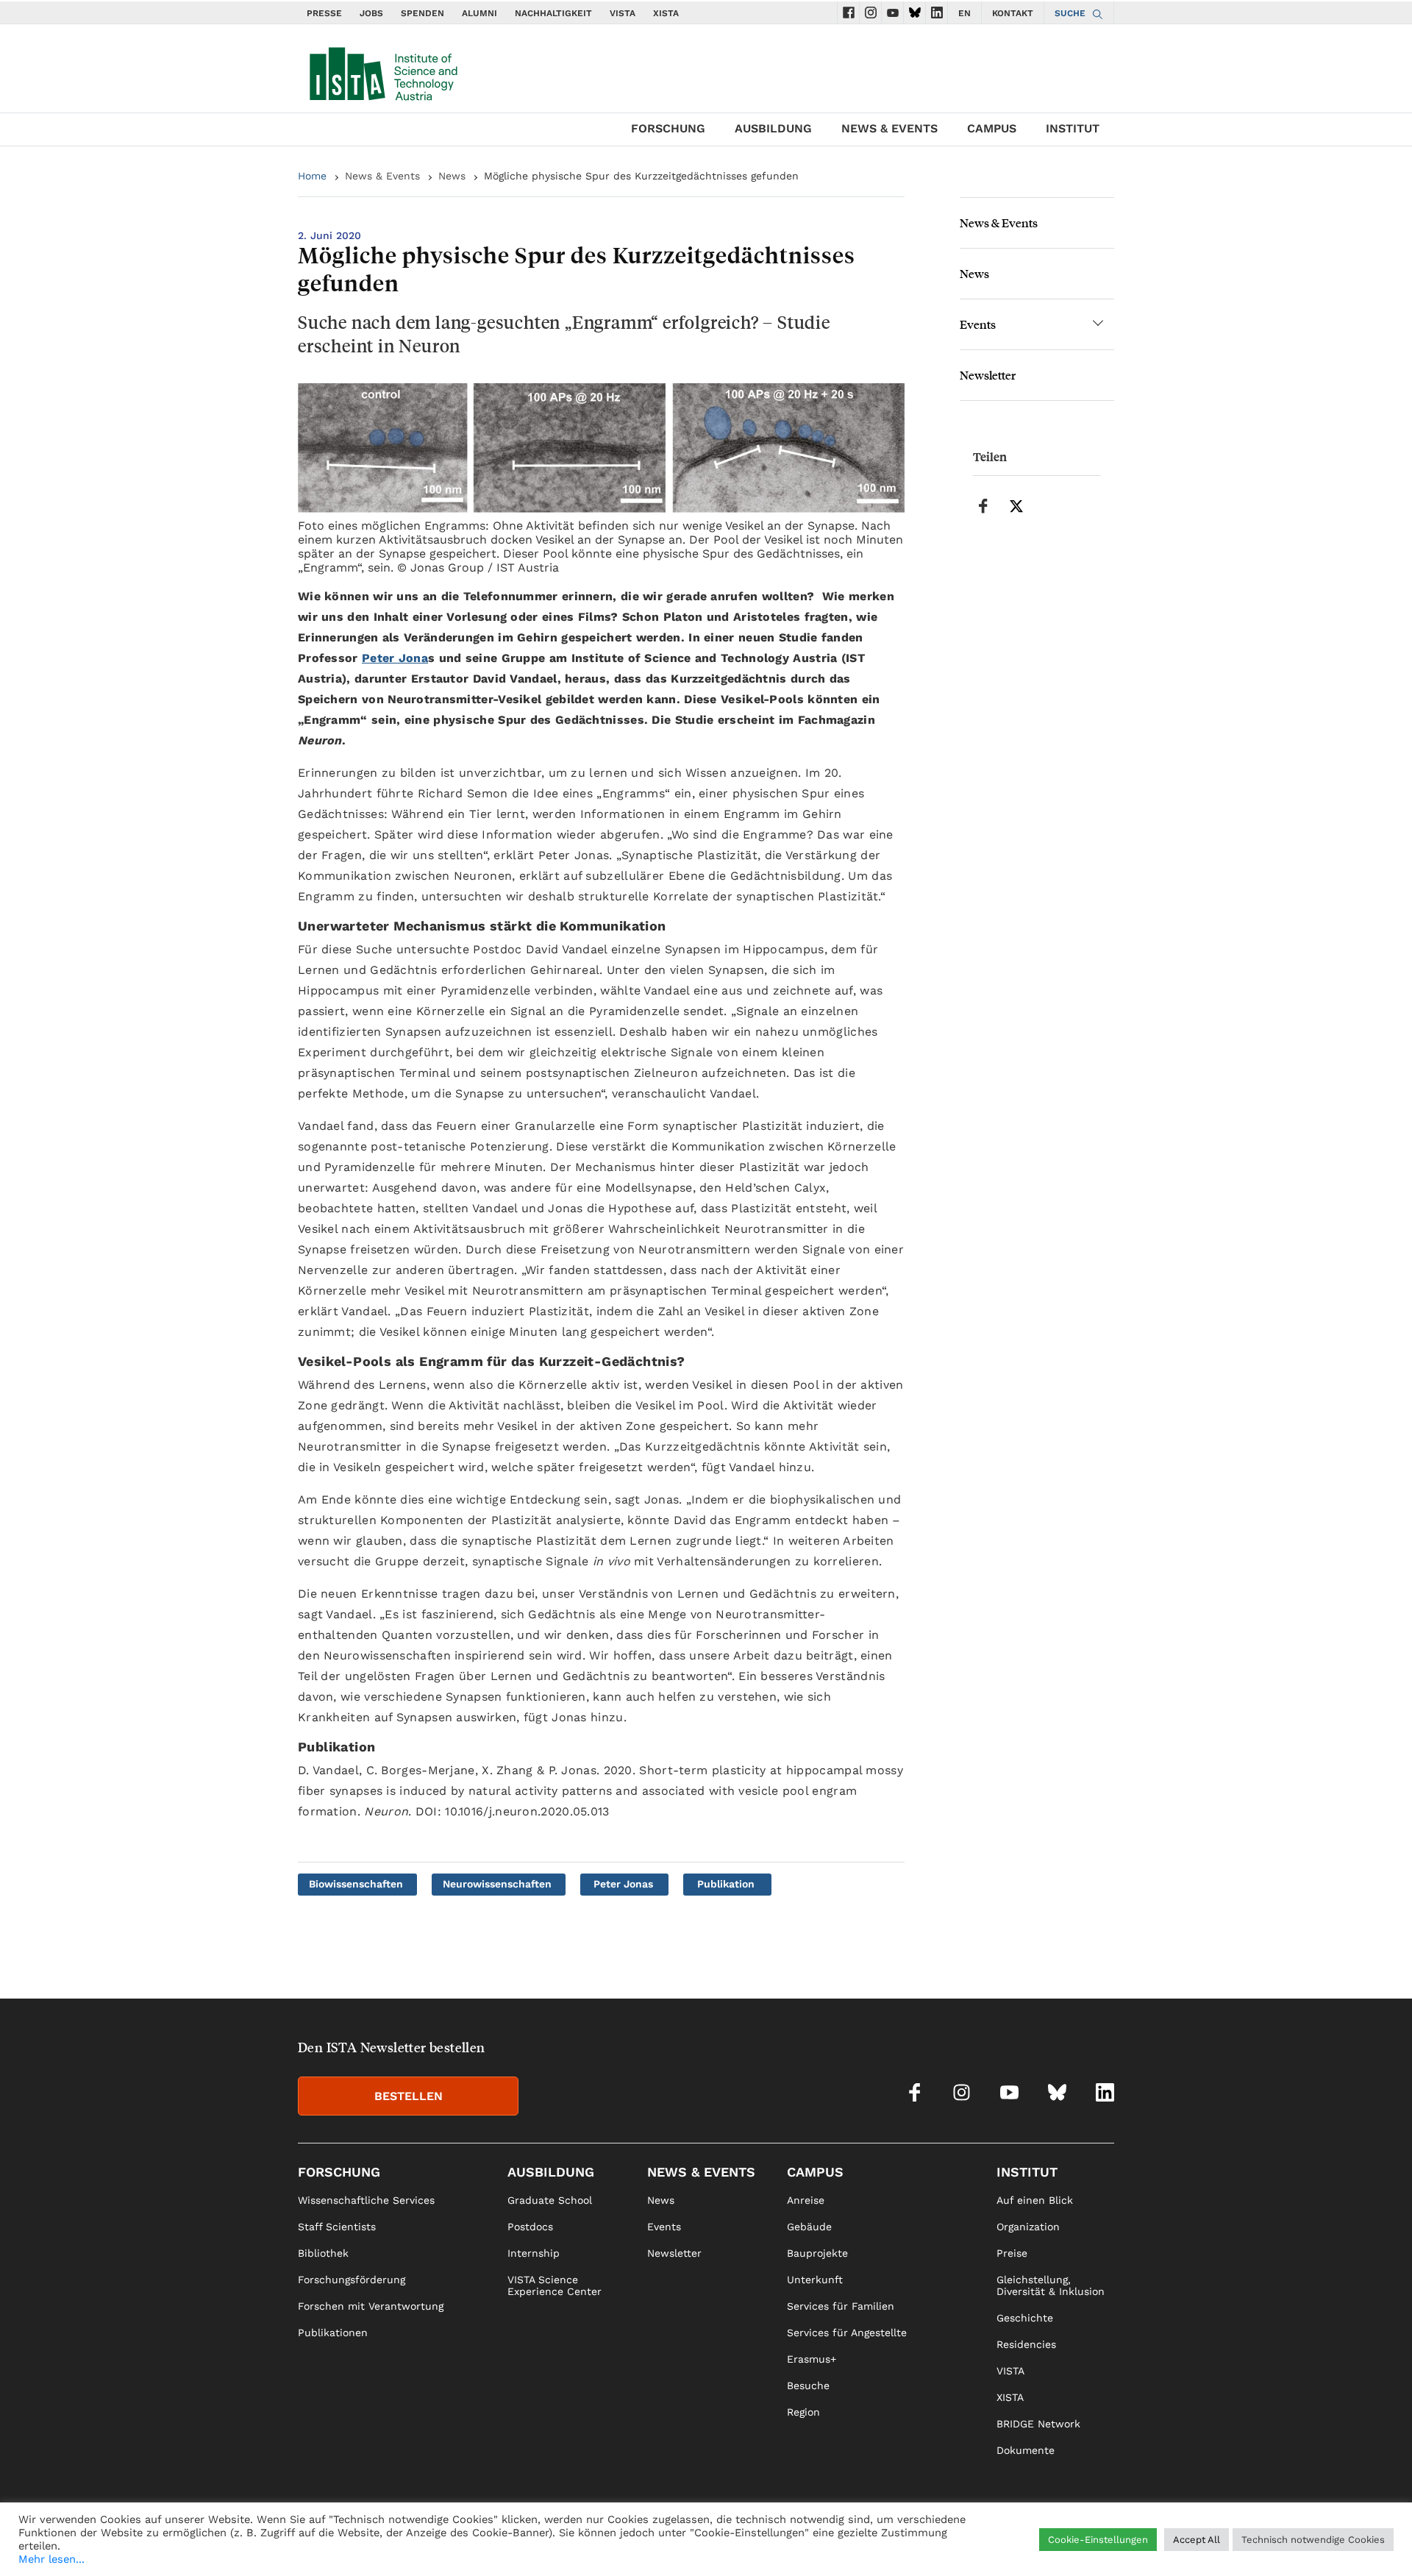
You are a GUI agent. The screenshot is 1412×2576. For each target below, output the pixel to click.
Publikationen (333, 2333)
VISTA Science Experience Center (555, 2285)
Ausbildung (773, 128)
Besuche (808, 2385)
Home (312, 176)
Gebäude (809, 2227)
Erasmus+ (812, 2359)
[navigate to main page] (382, 71)
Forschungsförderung (352, 2280)
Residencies (1026, 2344)
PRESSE (324, 13)
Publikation (726, 1884)
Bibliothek (323, 2253)
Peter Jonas (623, 1884)
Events (978, 324)
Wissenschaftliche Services (366, 2200)
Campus (992, 128)
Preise (1012, 2253)
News (452, 176)
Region (803, 2412)
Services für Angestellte (847, 2333)
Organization (1028, 2227)
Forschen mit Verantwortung (371, 2306)
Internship (534, 2253)
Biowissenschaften (356, 1884)
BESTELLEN (409, 2096)
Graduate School (550, 2200)
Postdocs (530, 2227)
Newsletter (988, 375)
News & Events (889, 128)
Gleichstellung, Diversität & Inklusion (1051, 2285)
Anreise (806, 2200)
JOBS (371, 13)
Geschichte (1025, 2318)
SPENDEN (422, 13)
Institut (1073, 128)
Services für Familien (841, 2306)
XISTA (666, 13)
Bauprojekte (817, 2253)
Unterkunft (815, 2280)
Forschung (668, 128)
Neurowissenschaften (497, 1884)
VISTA (623, 13)
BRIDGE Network (1038, 2424)
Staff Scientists (337, 2227)
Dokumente (1026, 2450)
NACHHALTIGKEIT (553, 13)
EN (964, 13)
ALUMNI (479, 13)
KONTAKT (1013, 13)
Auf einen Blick (1035, 2200)
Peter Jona (395, 658)
